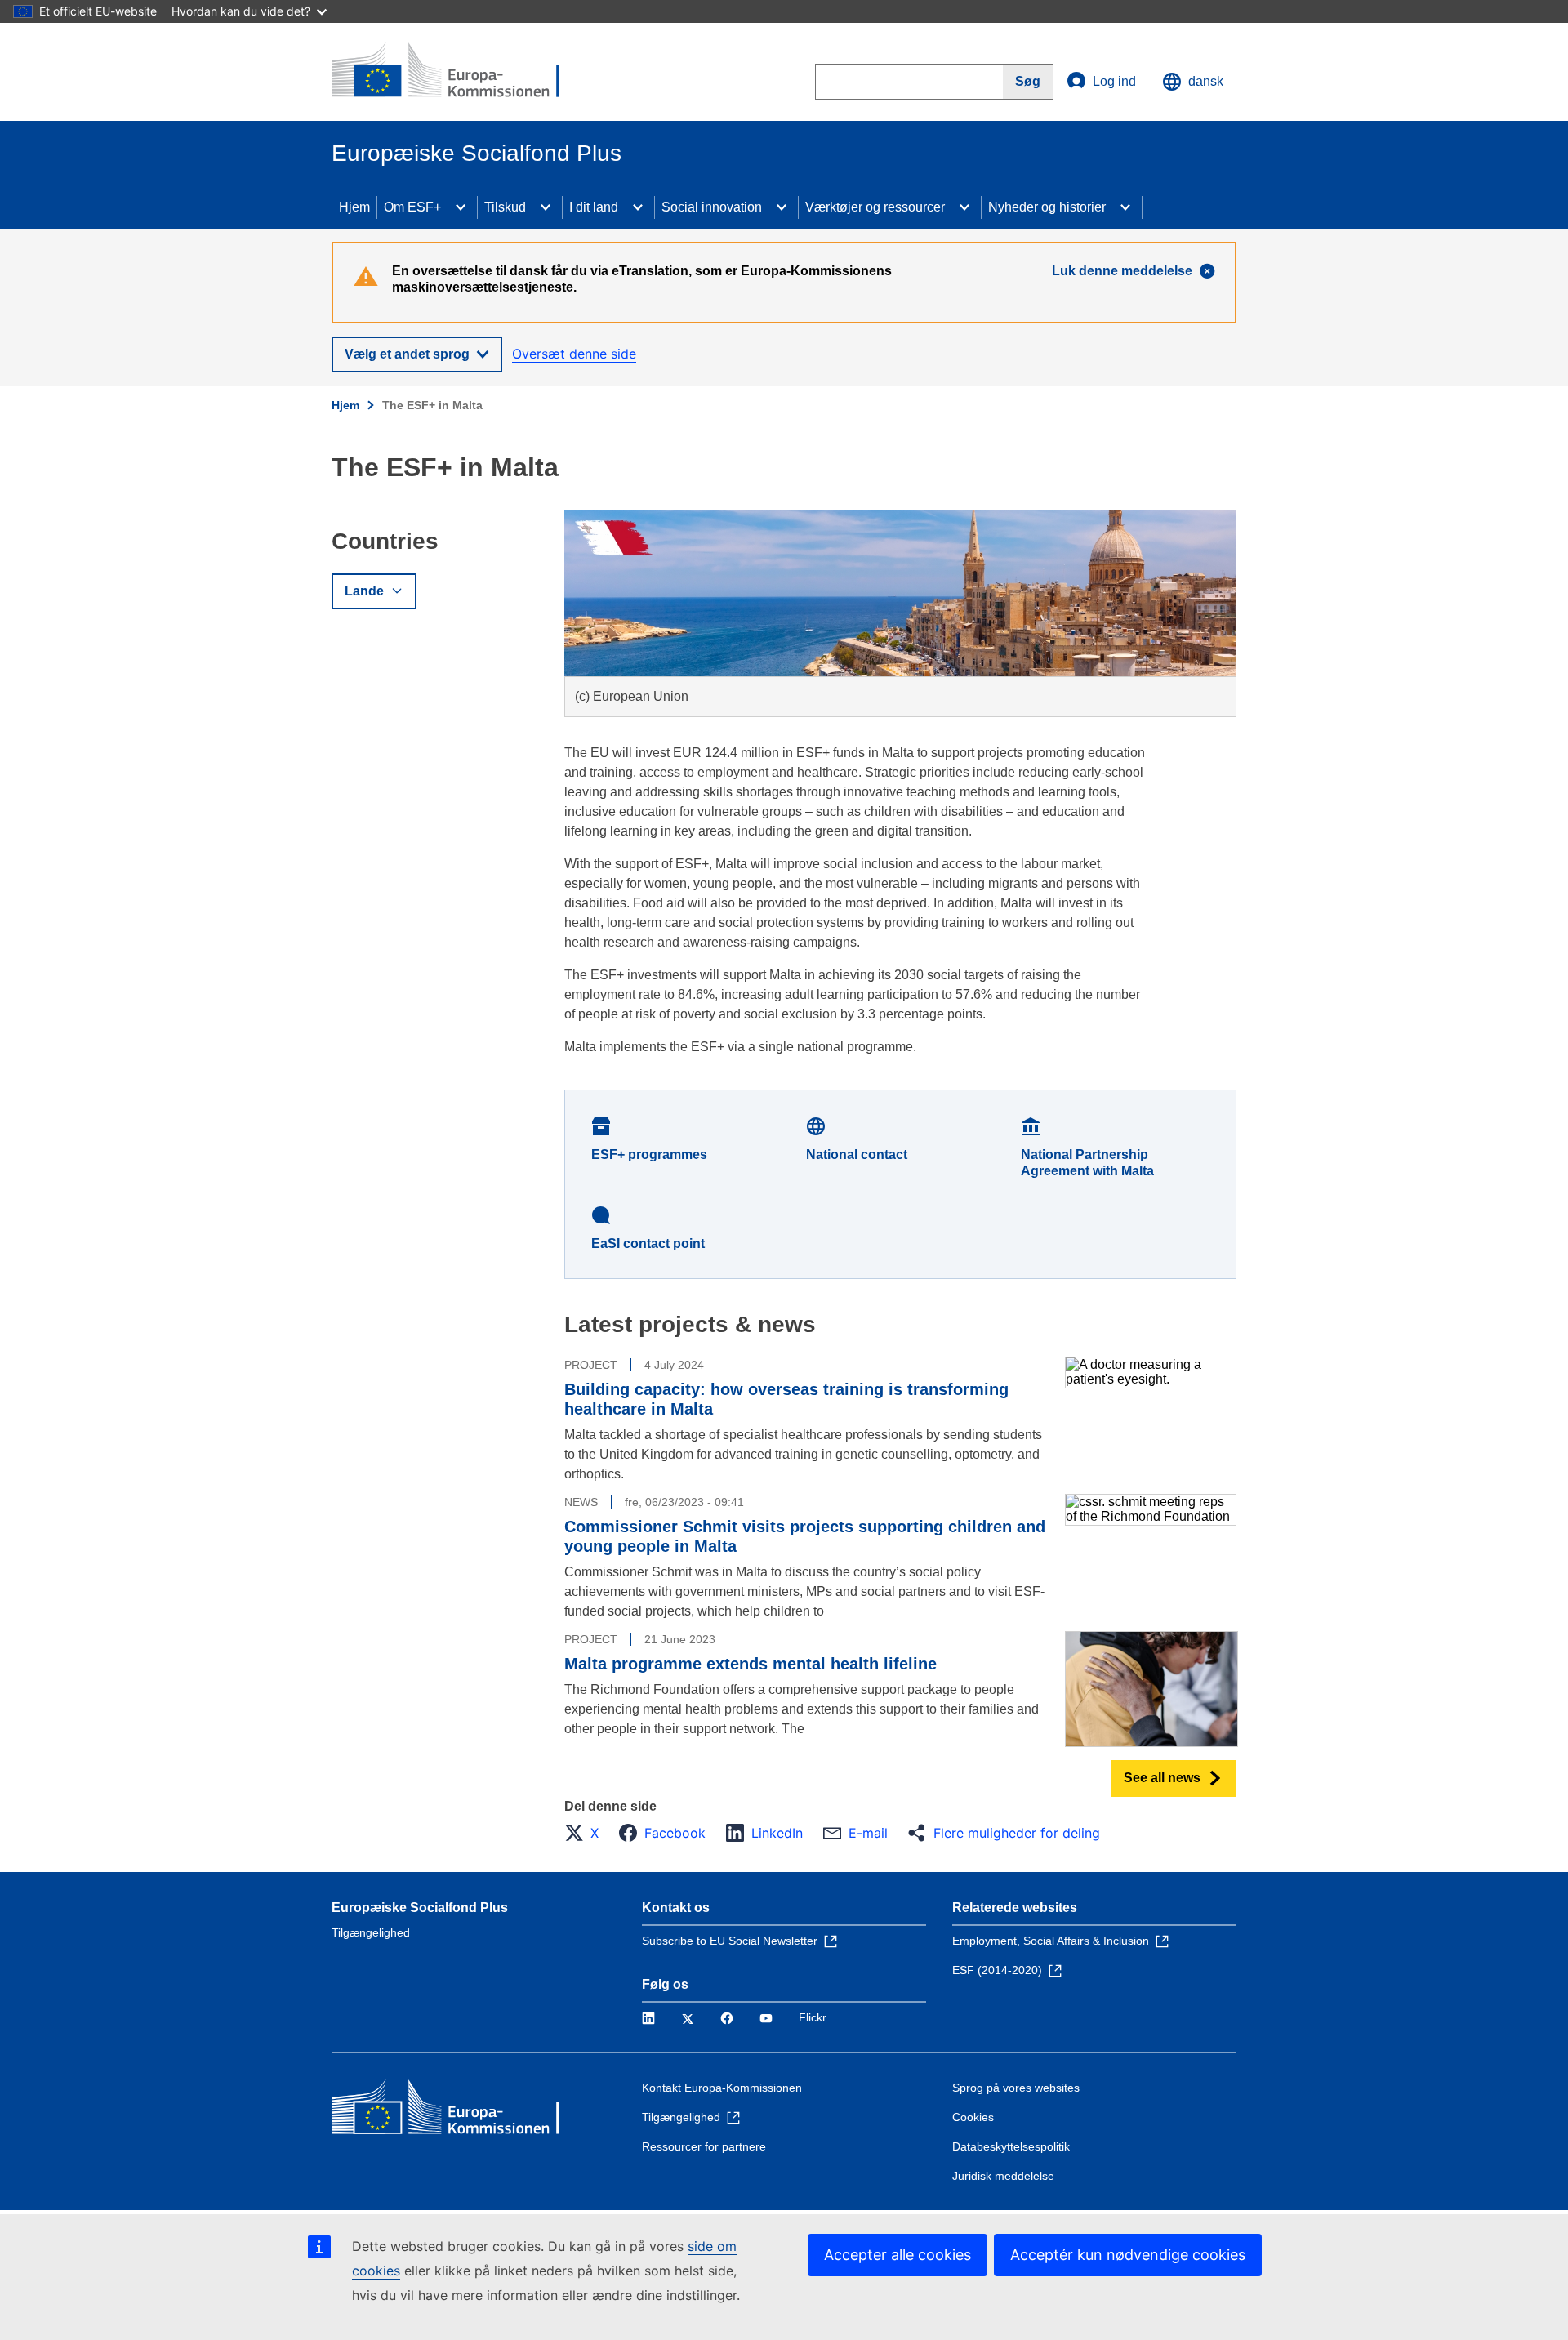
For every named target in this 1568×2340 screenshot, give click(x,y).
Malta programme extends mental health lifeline (751, 1664)
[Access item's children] (461, 207)
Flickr (813, 2017)
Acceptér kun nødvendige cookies (1128, 2255)
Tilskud (505, 207)
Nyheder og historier (1047, 207)
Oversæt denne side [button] (574, 354)
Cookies (973, 2117)
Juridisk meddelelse (1003, 2176)
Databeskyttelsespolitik (1011, 2146)
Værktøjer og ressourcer (875, 207)
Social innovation (712, 207)
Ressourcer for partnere (704, 2146)
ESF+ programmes (649, 1154)
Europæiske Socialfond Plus (420, 1908)
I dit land (594, 207)
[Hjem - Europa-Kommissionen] (450, 72)
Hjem (354, 207)
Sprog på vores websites (1016, 2088)
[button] (586, 1833)
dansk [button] (1206, 81)
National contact (857, 1154)
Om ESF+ (412, 207)
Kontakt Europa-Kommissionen (722, 2088)
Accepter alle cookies (898, 2255)
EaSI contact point (648, 1244)
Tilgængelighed (371, 1932)
